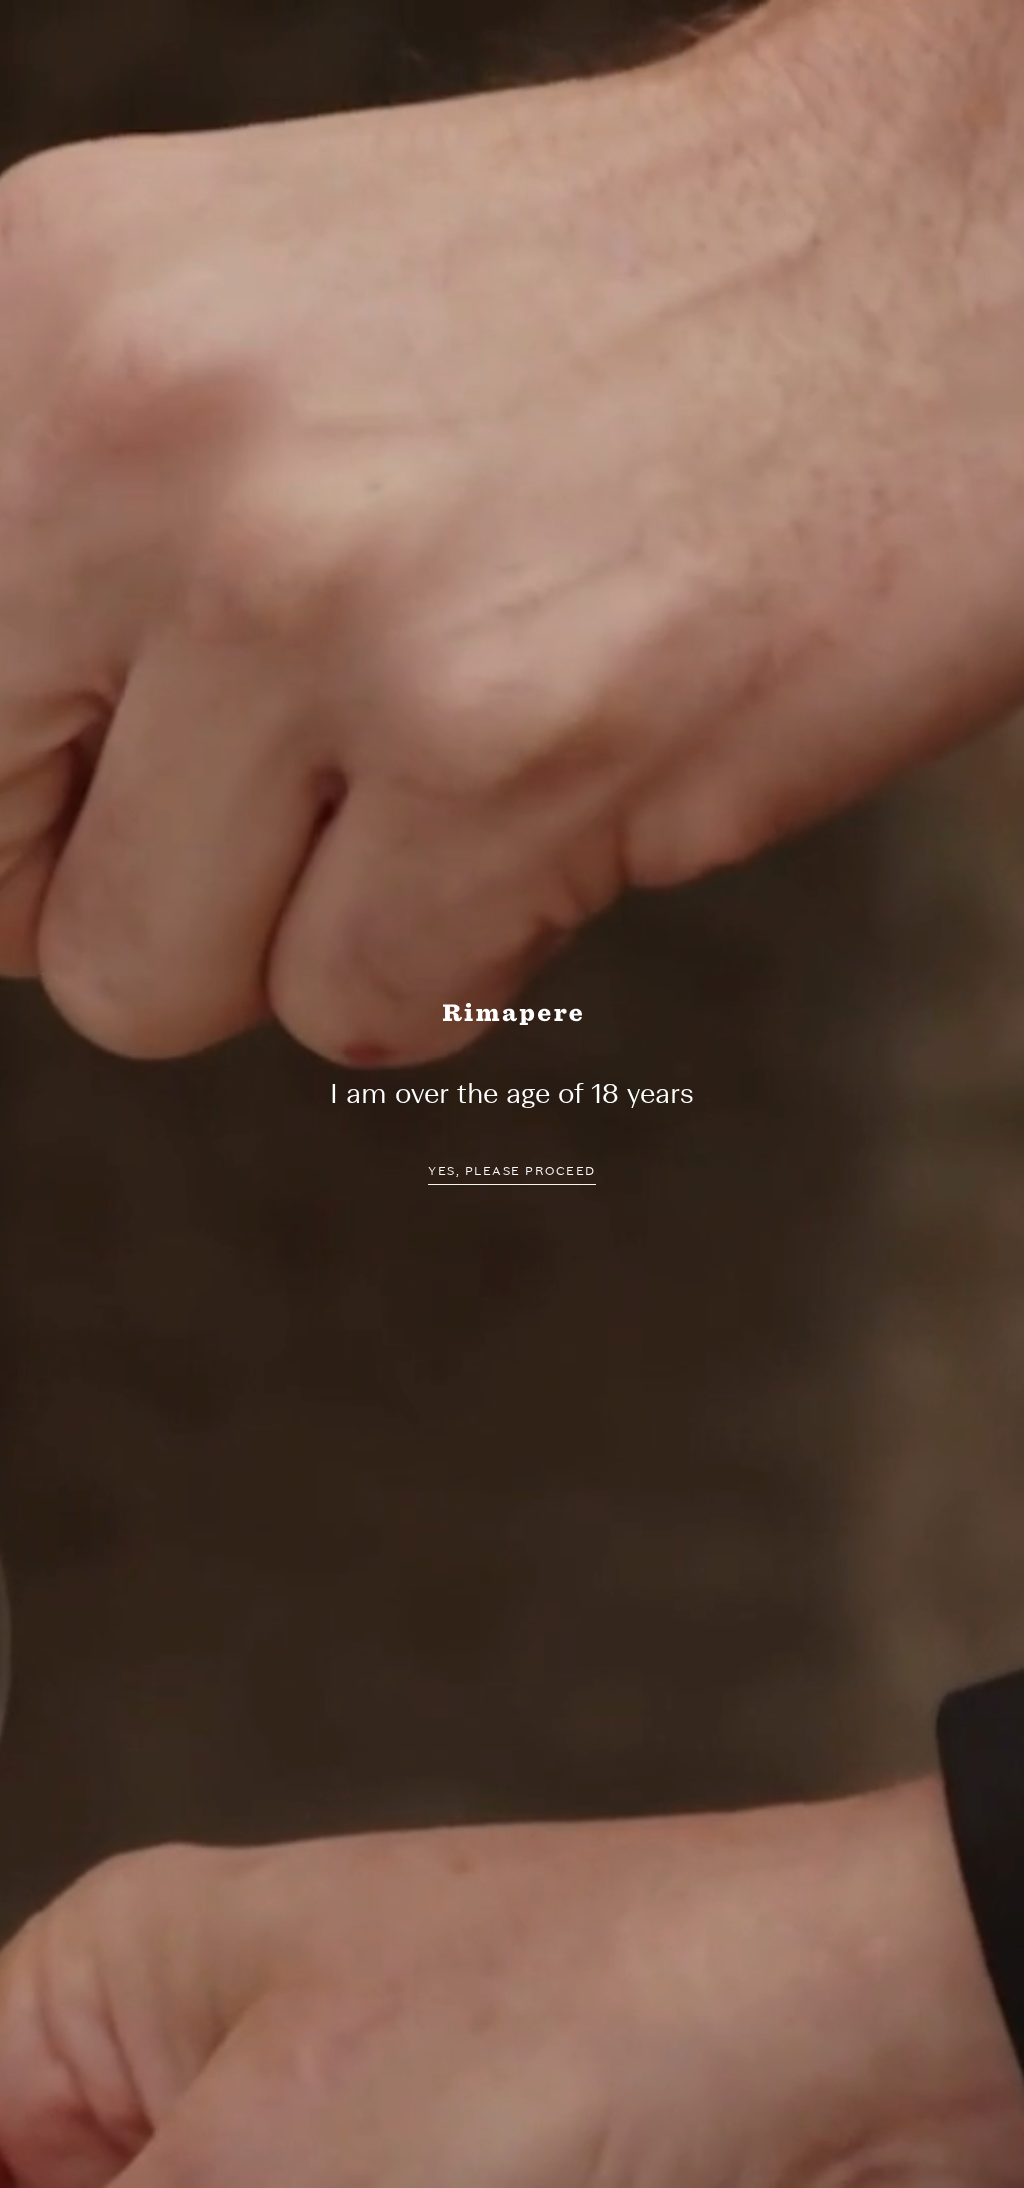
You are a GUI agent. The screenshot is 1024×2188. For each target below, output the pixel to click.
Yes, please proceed (512, 1171)
